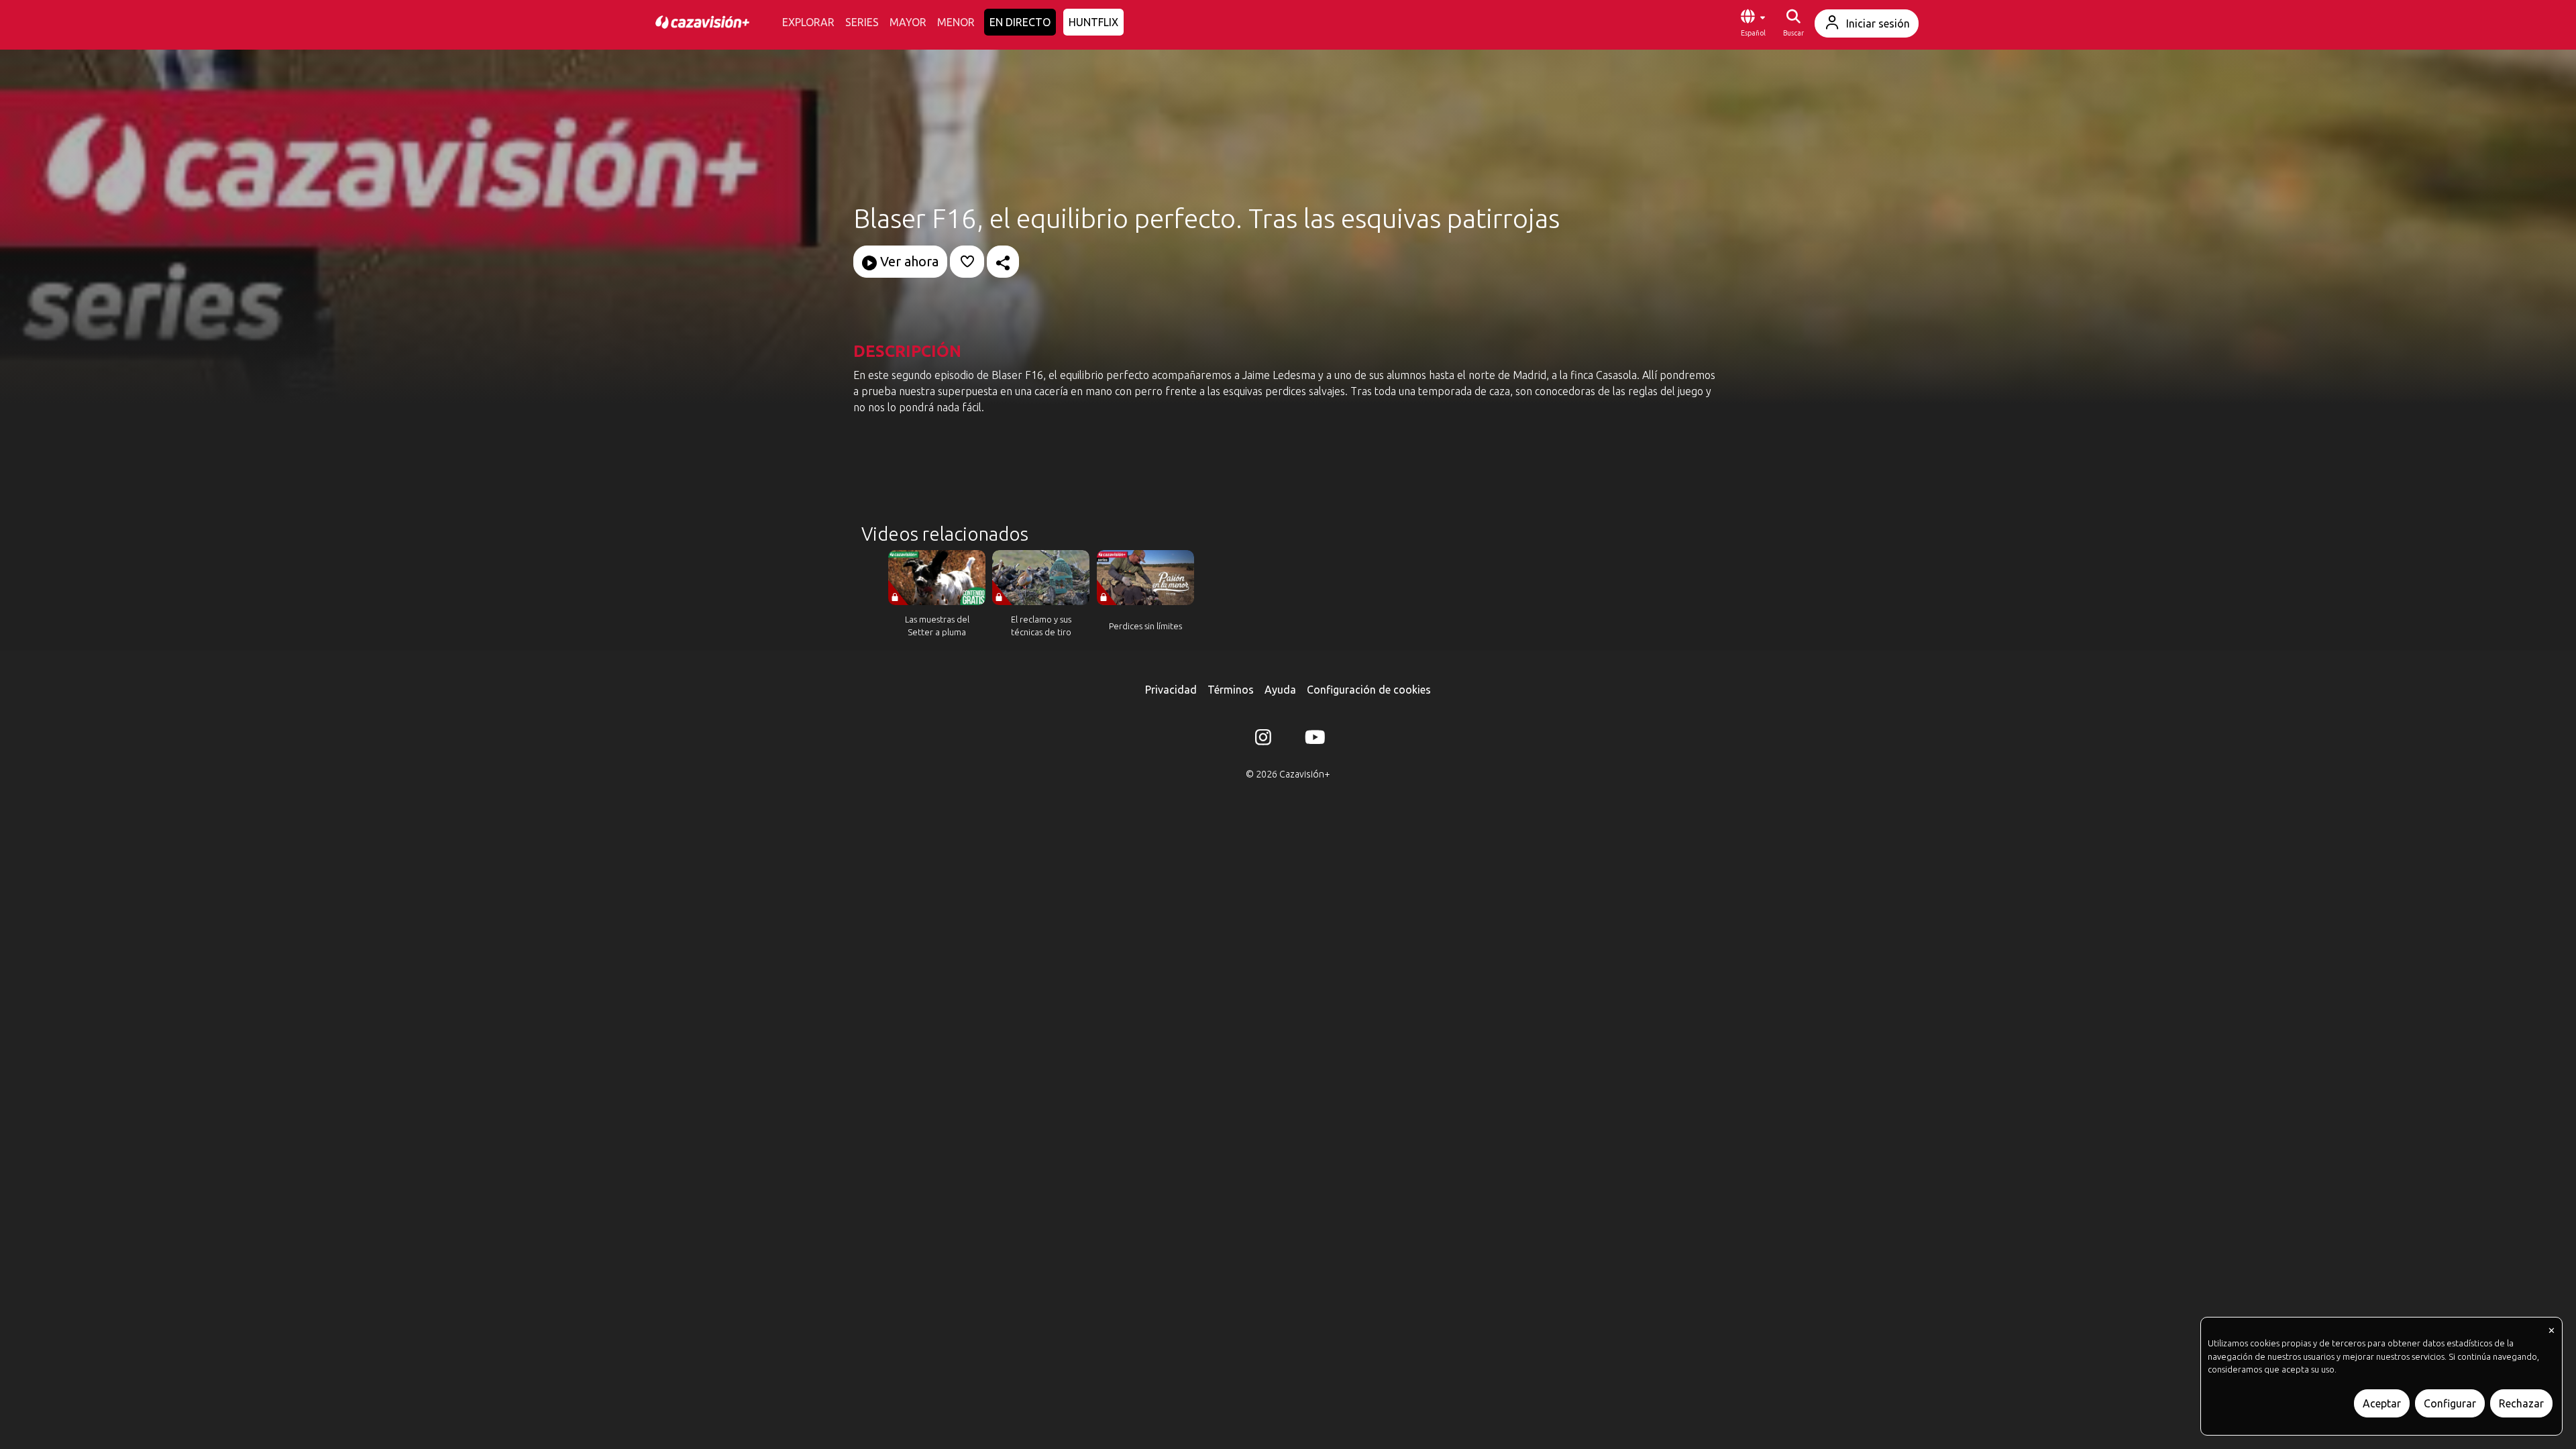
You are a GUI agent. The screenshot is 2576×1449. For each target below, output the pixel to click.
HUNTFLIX (1093, 22)
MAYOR (908, 22)
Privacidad (1171, 690)
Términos (1231, 690)
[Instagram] (1263, 740)
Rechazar (2521, 1403)
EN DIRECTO (1020, 22)
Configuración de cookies (1369, 690)
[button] (1753, 23)
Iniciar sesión (1878, 23)
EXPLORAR (808, 22)
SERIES (862, 22)
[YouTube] (1313, 740)
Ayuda (1280, 690)
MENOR (956, 22)
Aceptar (2382, 1403)
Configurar (2450, 1403)
